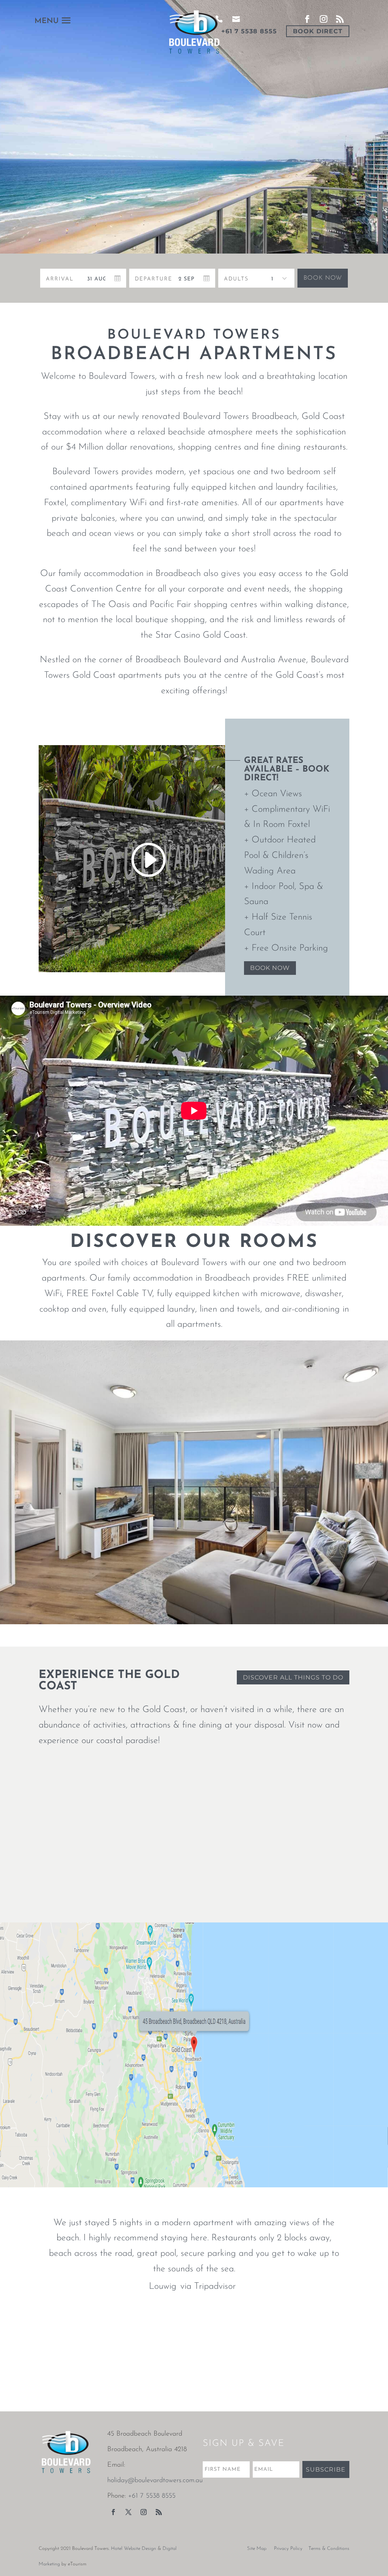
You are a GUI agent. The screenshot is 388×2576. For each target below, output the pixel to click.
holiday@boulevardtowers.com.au (155, 2481)
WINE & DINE (88, 1878)
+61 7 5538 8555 (249, 31)
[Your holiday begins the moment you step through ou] (116, 2382)
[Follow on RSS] (159, 2512)
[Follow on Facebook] (113, 2512)
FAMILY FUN (194, 1878)
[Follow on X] (128, 2512)
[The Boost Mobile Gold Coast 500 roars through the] (351, 2382)
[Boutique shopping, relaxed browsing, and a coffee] (194, 2337)
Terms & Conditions (329, 2549)
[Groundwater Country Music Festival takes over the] (194, 2382)
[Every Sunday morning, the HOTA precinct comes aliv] (351, 2337)
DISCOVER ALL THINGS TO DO (293, 1677)
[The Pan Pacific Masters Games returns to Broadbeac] (116, 2337)
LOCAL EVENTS (300, 1878)
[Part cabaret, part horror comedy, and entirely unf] (37, 2382)
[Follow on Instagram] (144, 2512)
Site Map (257, 2549)
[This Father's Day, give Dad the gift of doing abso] (272, 2337)
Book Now (323, 278)
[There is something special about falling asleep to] (37, 2337)
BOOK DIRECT (318, 31)
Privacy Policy (288, 2549)
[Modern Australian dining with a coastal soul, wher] (272, 2382)
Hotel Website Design (134, 2549)
